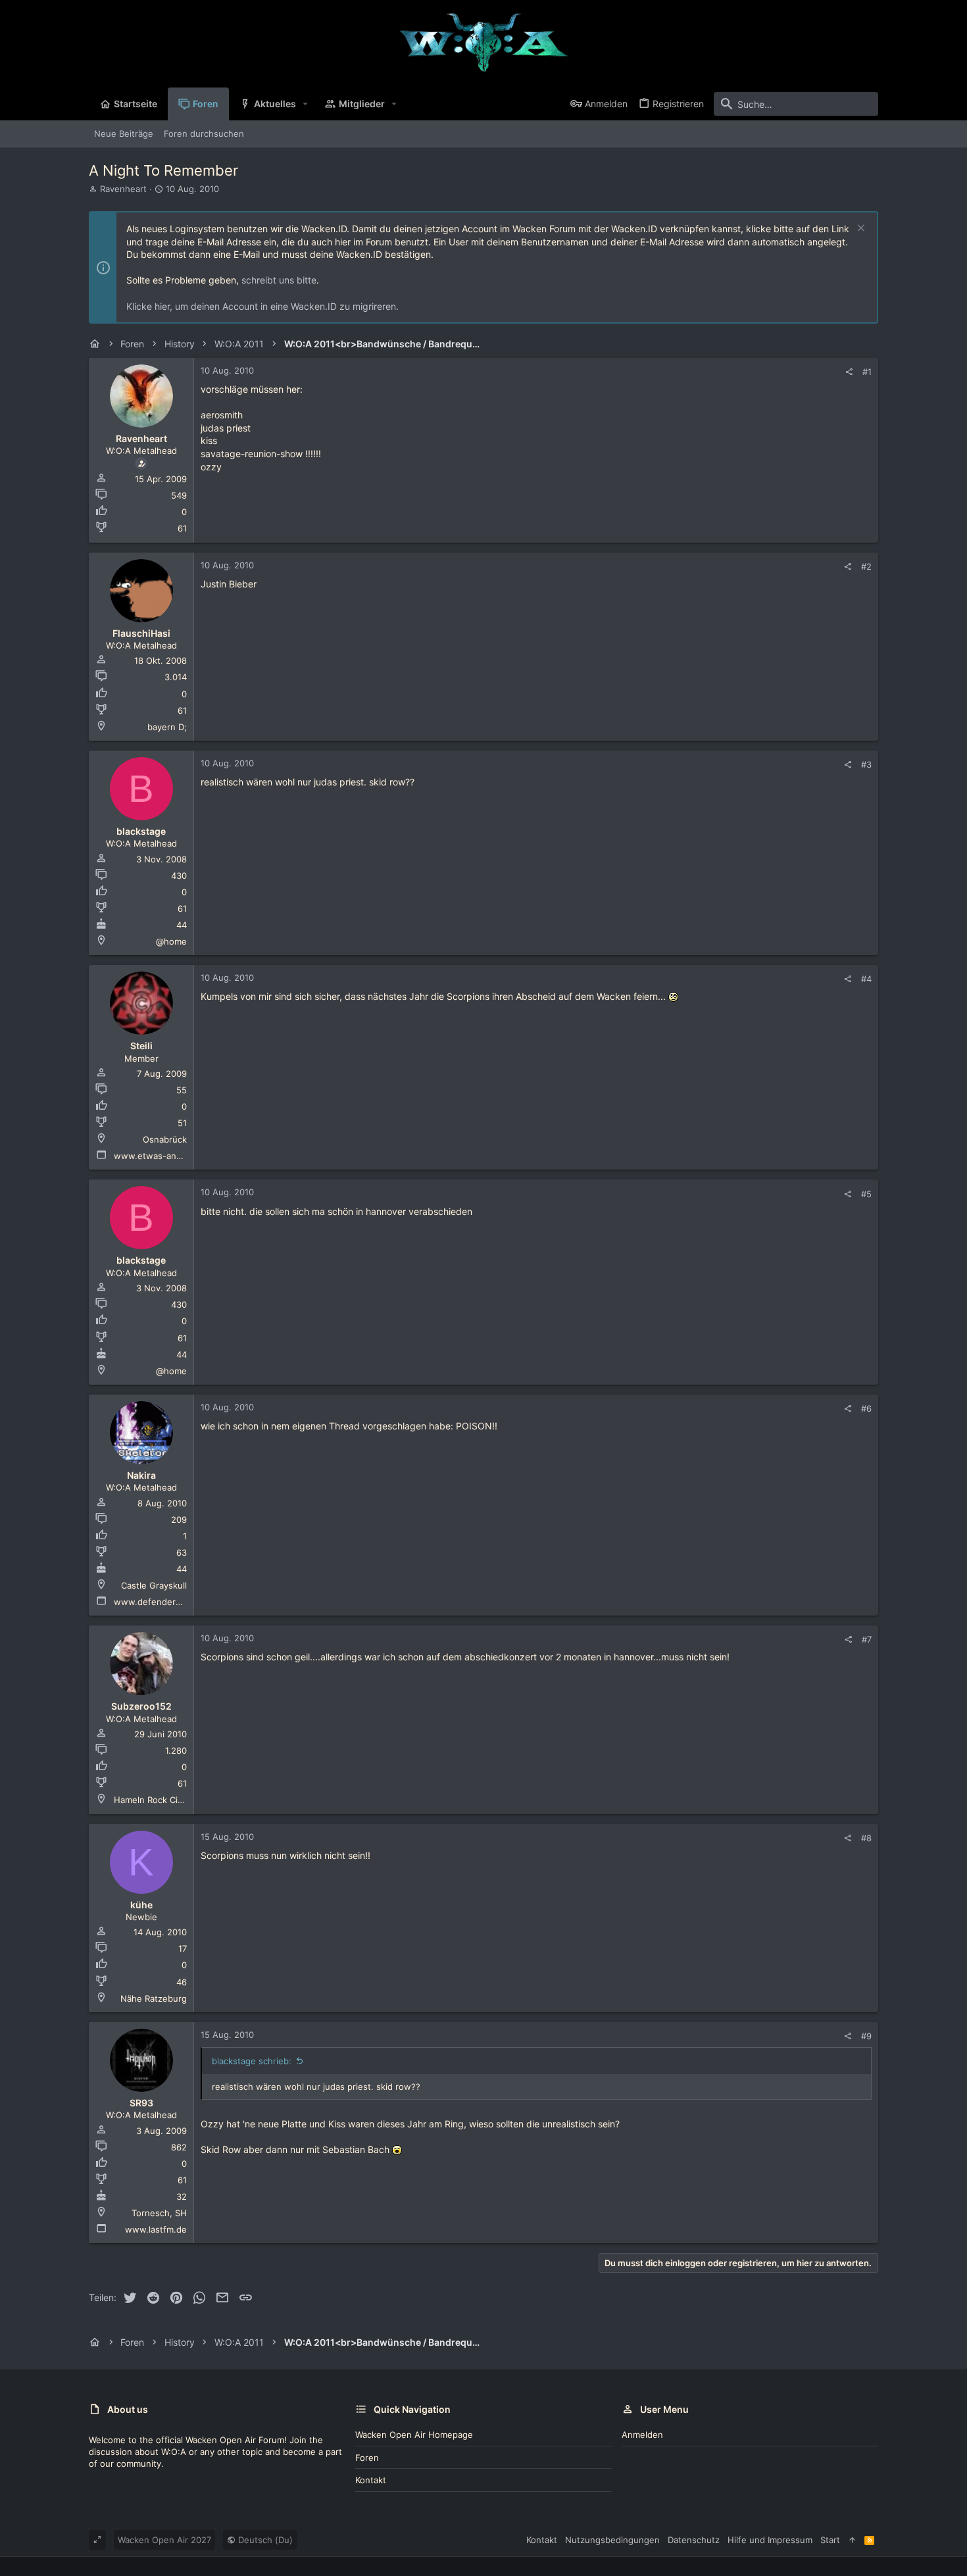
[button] (306, 104)
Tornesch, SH (159, 2213)
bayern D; (167, 727)
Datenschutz (694, 2540)
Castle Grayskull (154, 1585)
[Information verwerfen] (859, 229)
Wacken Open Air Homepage (414, 2435)
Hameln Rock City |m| (157, 1800)
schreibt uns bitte (279, 280)
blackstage (141, 831)
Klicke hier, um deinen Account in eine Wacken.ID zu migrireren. (262, 306)
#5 (866, 1194)
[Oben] (852, 2540)
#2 (866, 566)
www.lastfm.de (156, 2229)
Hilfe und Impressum (770, 2540)
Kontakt (371, 2480)
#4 (866, 979)
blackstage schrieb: (252, 2061)
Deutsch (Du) (264, 2540)
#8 (866, 1838)
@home (171, 941)
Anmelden (642, 2435)
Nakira (141, 1475)
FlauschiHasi (141, 633)
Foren (367, 2458)
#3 (866, 764)
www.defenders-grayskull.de (174, 1602)
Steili (141, 1046)
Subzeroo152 (141, 1706)
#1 (867, 372)
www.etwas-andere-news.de (174, 1156)
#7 (867, 1639)
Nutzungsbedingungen (612, 2540)
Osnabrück (165, 1139)
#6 (866, 1408)
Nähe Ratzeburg (154, 1998)
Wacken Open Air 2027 (164, 2540)
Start (830, 2540)
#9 (866, 2036)
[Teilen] (849, 372)
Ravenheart (123, 189)
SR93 (141, 2103)
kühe (141, 1905)
